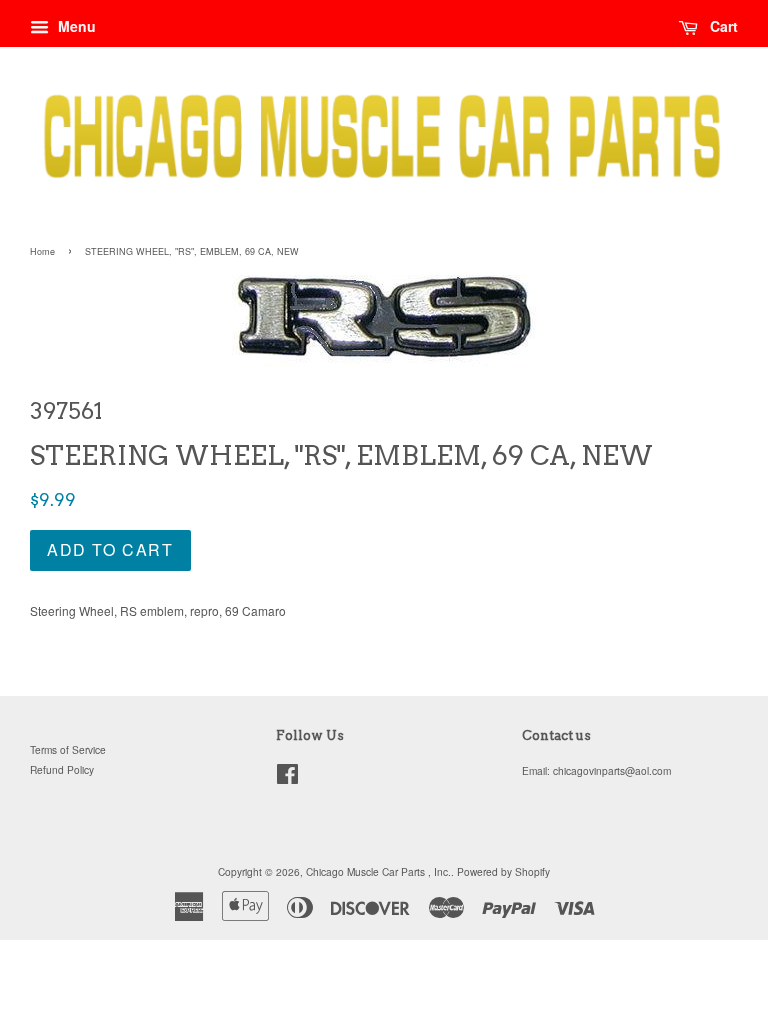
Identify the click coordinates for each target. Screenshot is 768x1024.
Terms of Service (68, 749)
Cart (722, 26)
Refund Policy (62, 769)
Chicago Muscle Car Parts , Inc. (378, 871)
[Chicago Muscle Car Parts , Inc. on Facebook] (287, 778)
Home (42, 251)
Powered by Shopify (503, 871)
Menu (75, 26)
